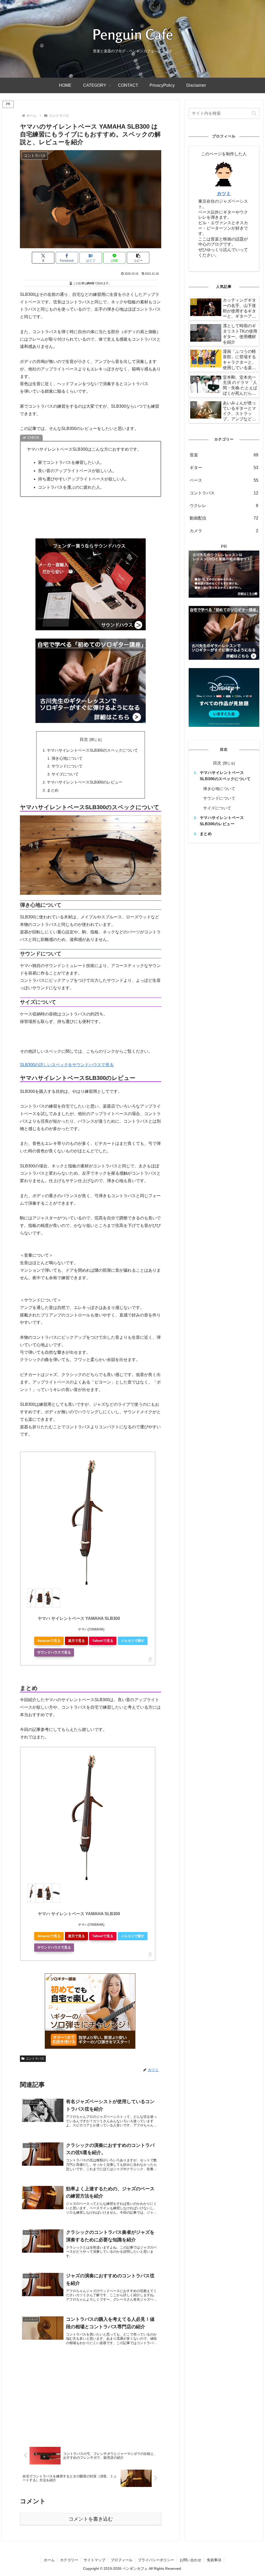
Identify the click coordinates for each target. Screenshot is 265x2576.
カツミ (224, 194)
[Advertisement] (63, 2398)
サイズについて (65, 774)
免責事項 (214, 2560)
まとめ (53, 790)
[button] (138, 258)
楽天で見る (76, 1641)
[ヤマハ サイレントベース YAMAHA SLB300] (88, 1523)
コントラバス (35, 2059)
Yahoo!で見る (103, 1641)
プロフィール (122, 2560)
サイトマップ (94, 2560)
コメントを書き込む (91, 2519)
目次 (84, 739)
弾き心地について (67, 758)
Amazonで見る (49, 1641)
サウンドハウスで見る (54, 1652)
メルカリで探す (133, 1641)
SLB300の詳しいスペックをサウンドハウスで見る (67, 1065)
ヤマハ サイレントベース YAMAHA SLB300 (79, 1618)
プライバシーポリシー (156, 2560)
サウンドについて (67, 766)
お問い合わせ (190, 2560)
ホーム (49, 2560)
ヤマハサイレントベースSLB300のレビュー (85, 782)
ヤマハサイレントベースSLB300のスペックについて (92, 750)
